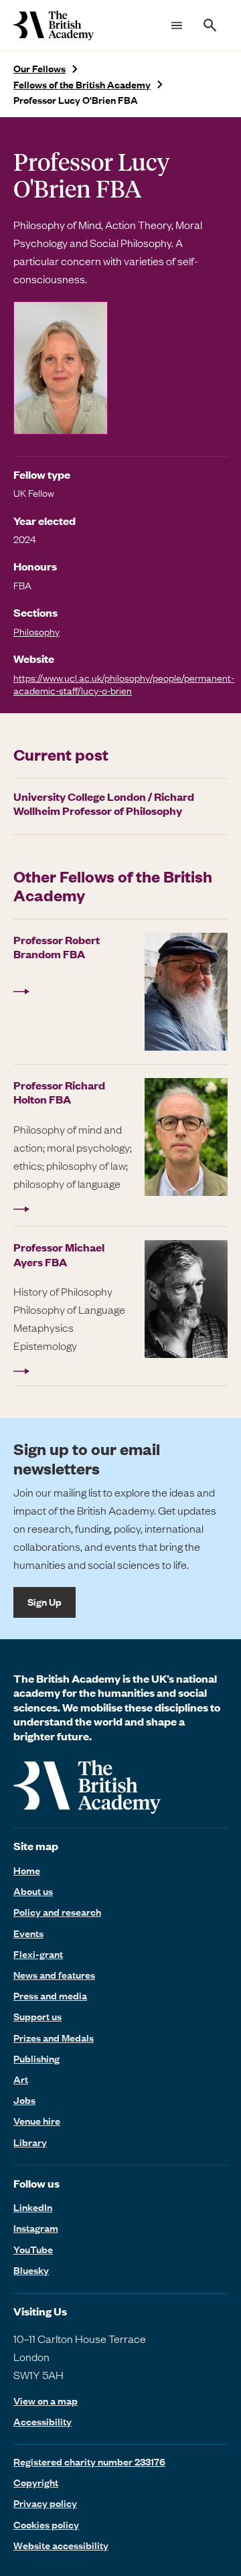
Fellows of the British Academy (82, 85)
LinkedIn (33, 2207)
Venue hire (37, 2121)
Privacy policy (45, 2503)
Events (28, 1933)
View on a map (46, 2401)
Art (21, 2079)
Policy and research (57, 1912)
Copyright (36, 2482)
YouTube (33, 2249)
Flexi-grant (38, 1954)
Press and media (50, 1995)
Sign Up (45, 1602)
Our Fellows (39, 69)
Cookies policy (46, 2524)
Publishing (36, 2058)
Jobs (24, 2100)
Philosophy (36, 631)
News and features (54, 1975)
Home (27, 1870)
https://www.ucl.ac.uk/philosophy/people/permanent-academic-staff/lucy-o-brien (124, 684)
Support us (37, 2016)
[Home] (54, 25)
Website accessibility (61, 2545)
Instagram (36, 2228)
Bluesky (31, 2270)
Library (30, 2142)
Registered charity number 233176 (89, 2461)
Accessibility (43, 2422)
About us (33, 1891)
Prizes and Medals (54, 2038)
